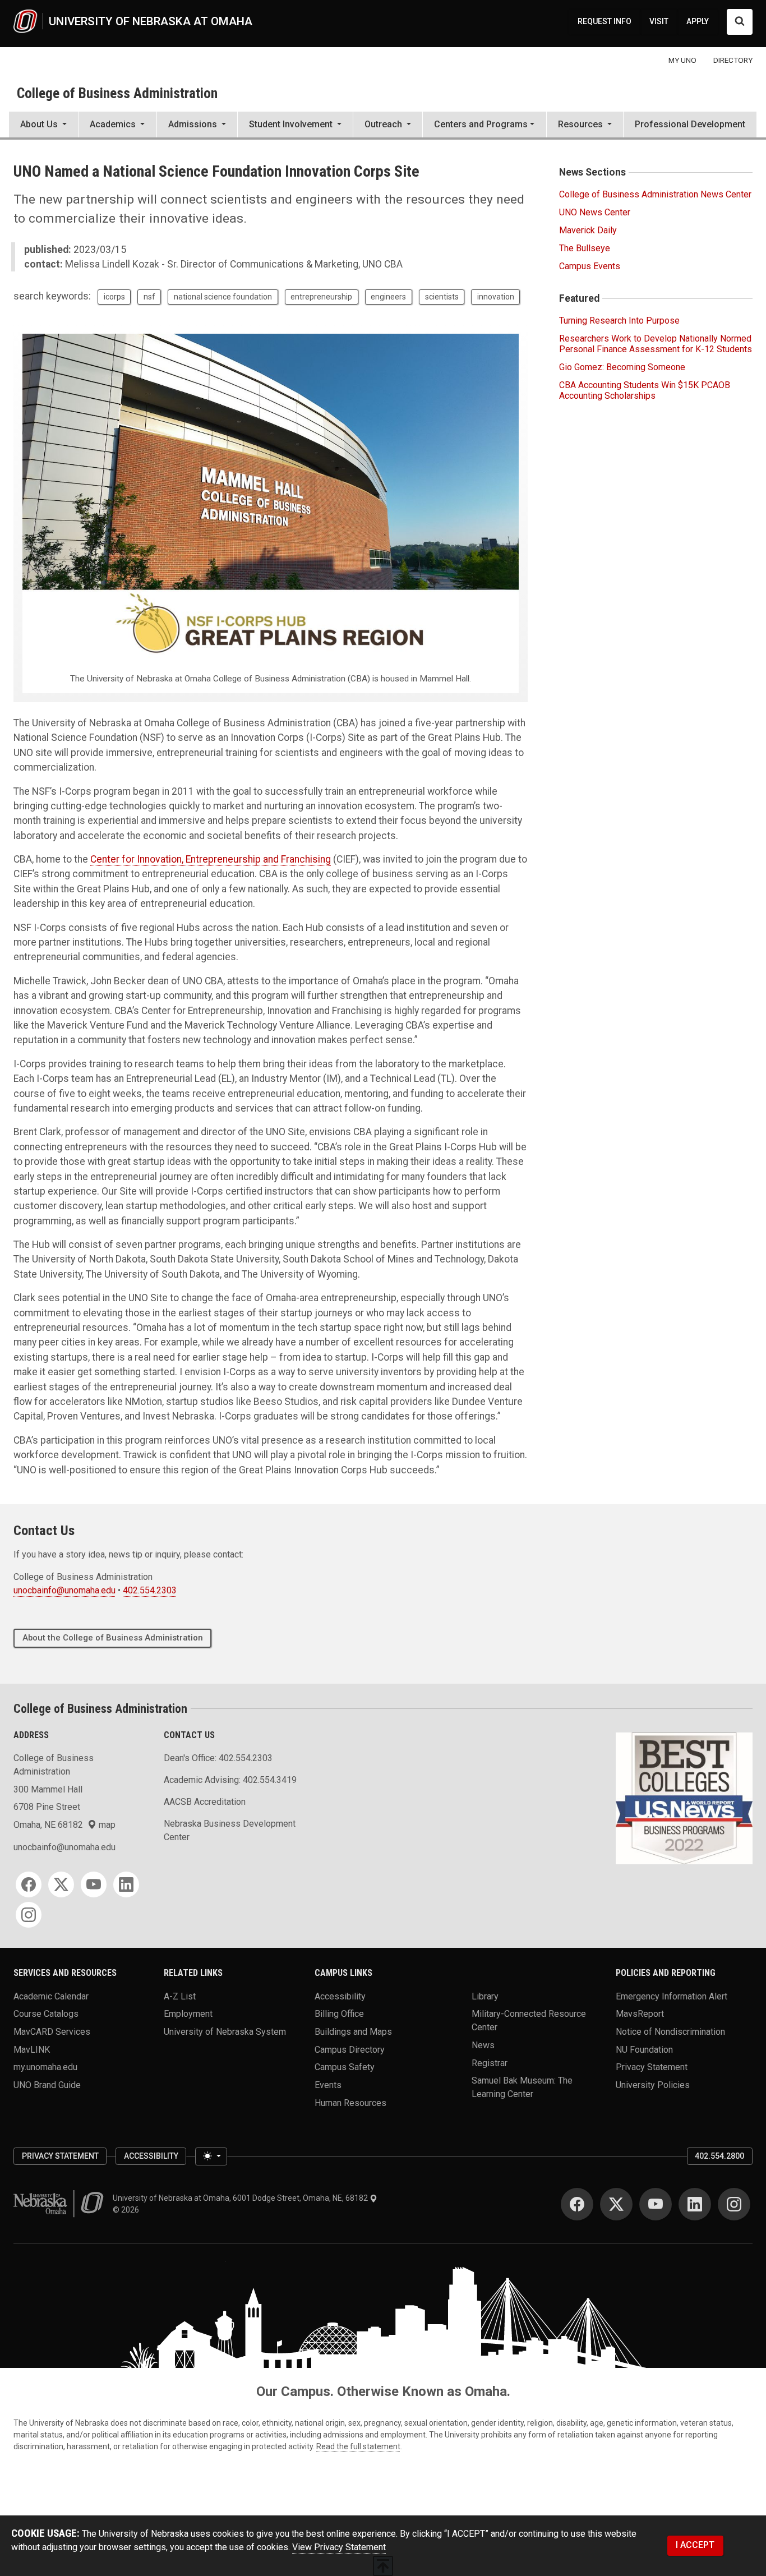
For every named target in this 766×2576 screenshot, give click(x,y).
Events (328, 2085)
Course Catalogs (46, 2014)
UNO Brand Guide (47, 2085)
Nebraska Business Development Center (230, 1830)
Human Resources (350, 2102)
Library (485, 1996)
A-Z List (180, 1996)
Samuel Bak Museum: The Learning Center (522, 2087)
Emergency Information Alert (672, 1996)
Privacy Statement (652, 2067)
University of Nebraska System (225, 2032)
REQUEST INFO (605, 21)
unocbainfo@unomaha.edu (64, 1590)
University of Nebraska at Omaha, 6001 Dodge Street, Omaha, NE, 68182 (241, 2198)
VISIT (659, 21)
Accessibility (340, 1996)
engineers (388, 297)
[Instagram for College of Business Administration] (29, 1915)
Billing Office (339, 2014)
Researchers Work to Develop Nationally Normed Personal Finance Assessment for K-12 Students (656, 344)
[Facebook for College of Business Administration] (29, 1884)
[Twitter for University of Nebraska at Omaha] (616, 2204)
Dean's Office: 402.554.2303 (218, 1758)
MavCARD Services (52, 2032)
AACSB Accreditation (205, 1802)
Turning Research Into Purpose (619, 321)
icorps (114, 297)
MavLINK (32, 2049)
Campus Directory (350, 2049)
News (483, 2045)
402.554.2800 (719, 2156)
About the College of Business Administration (113, 1638)
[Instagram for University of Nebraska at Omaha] (734, 2204)
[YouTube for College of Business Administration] (94, 1884)
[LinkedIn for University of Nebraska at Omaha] (695, 2204)
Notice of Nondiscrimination (670, 2032)
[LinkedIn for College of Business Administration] (126, 1884)
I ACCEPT (695, 2545)
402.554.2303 (150, 1590)
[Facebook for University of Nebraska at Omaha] (577, 2204)
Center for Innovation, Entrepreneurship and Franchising (211, 859)
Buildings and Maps (353, 2032)
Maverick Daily (588, 230)
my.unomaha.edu (45, 2067)
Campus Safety (345, 2067)
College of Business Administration (117, 93)
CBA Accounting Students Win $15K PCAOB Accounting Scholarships (645, 390)
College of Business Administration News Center (655, 194)
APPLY (698, 21)
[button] (43, 126)
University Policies (653, 2085)
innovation (496, 297)
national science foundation (223, 297)
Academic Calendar (51, 1996)
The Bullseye (585, 248)
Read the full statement (358, 2446)
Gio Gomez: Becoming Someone (622, 367)
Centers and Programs (481, 124)
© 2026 (128, 2210)
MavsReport (640, 2014)
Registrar (490, 2063)
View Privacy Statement (339, 2547)
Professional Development (690, 124)
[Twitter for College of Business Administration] (61, 1884)
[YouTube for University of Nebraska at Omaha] (656, 2204)
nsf (149, 297)
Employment (188, 2014)
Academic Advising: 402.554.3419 (230, 1780)
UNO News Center (595, 212)
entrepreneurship (321, 297)
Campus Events (590, 266)
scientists (442, 297)
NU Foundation (644, 2049)
